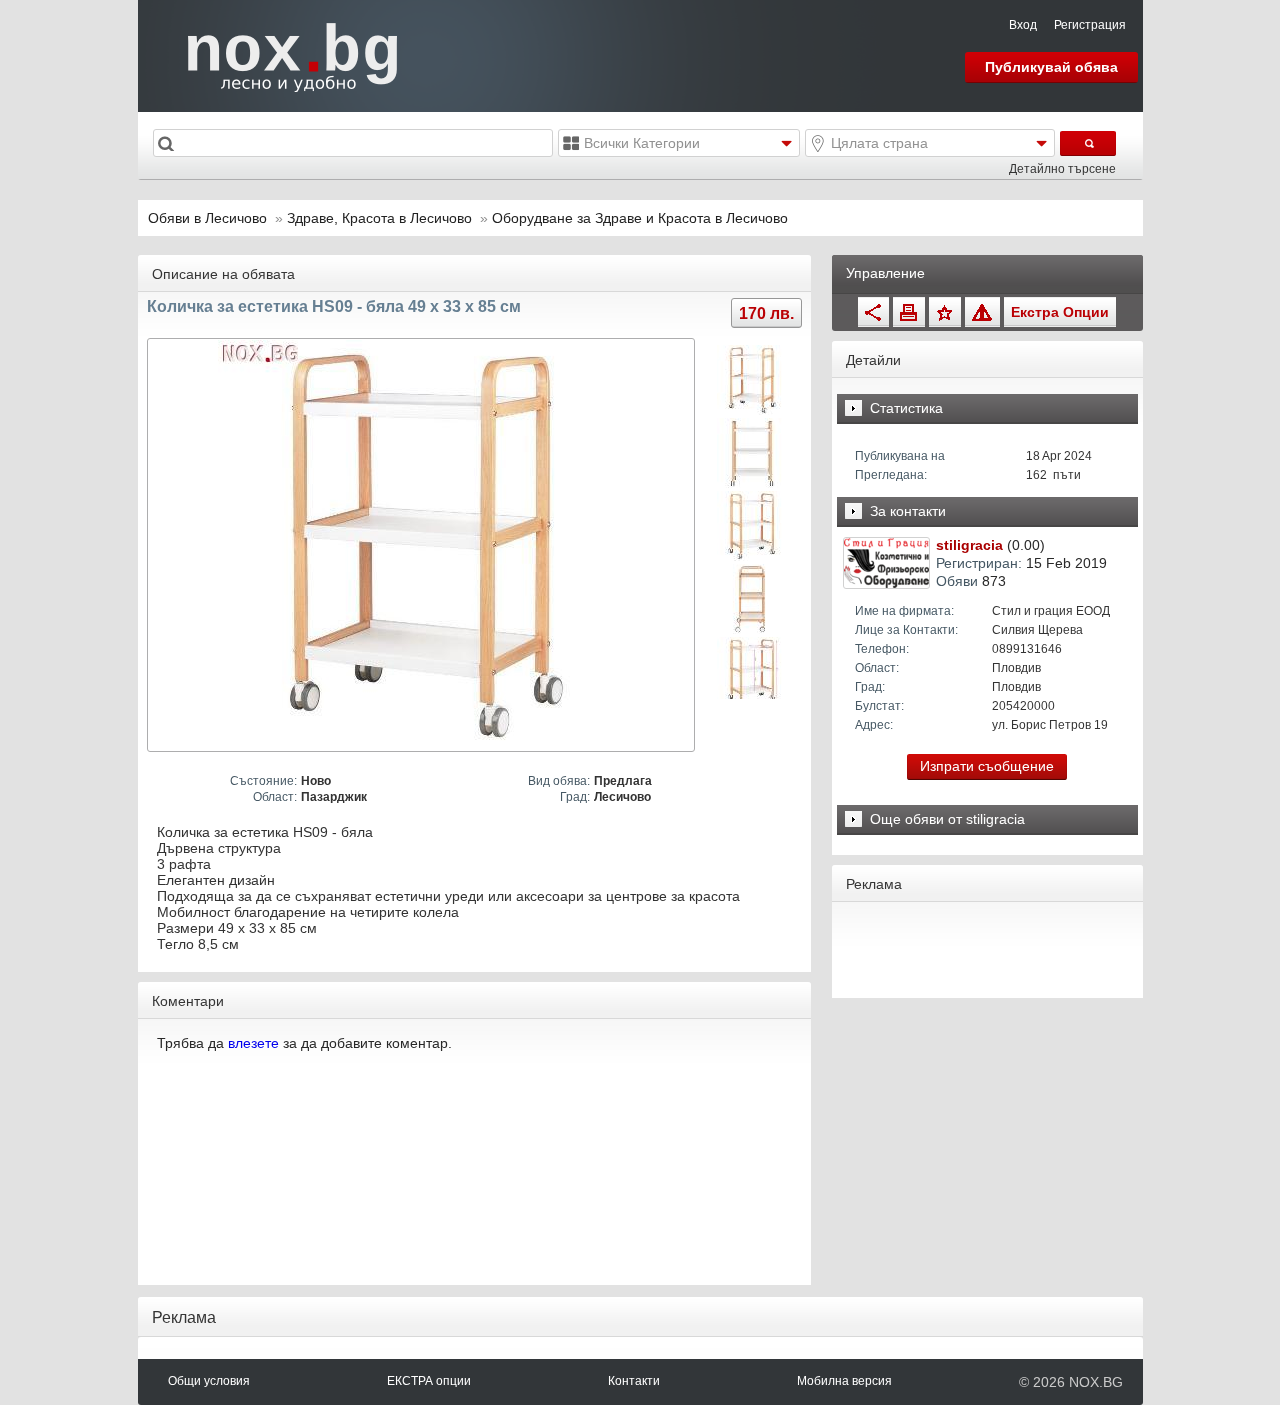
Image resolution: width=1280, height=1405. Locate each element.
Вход (1023, 25)
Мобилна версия (844, 1381)
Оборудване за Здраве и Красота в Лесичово (640, 218)
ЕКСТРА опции (429, 1381)
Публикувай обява (1051, 67)
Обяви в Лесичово (207, 218)
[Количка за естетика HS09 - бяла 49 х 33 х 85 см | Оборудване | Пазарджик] (423, 545)
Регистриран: (979, 563)
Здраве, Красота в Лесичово (381, 218)
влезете (253, 1043)
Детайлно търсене (1062, 169)
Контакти (634, 1381)
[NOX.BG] (280, 55)
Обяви (957, 581)
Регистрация (1090, 25)
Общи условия (209, 1381)
